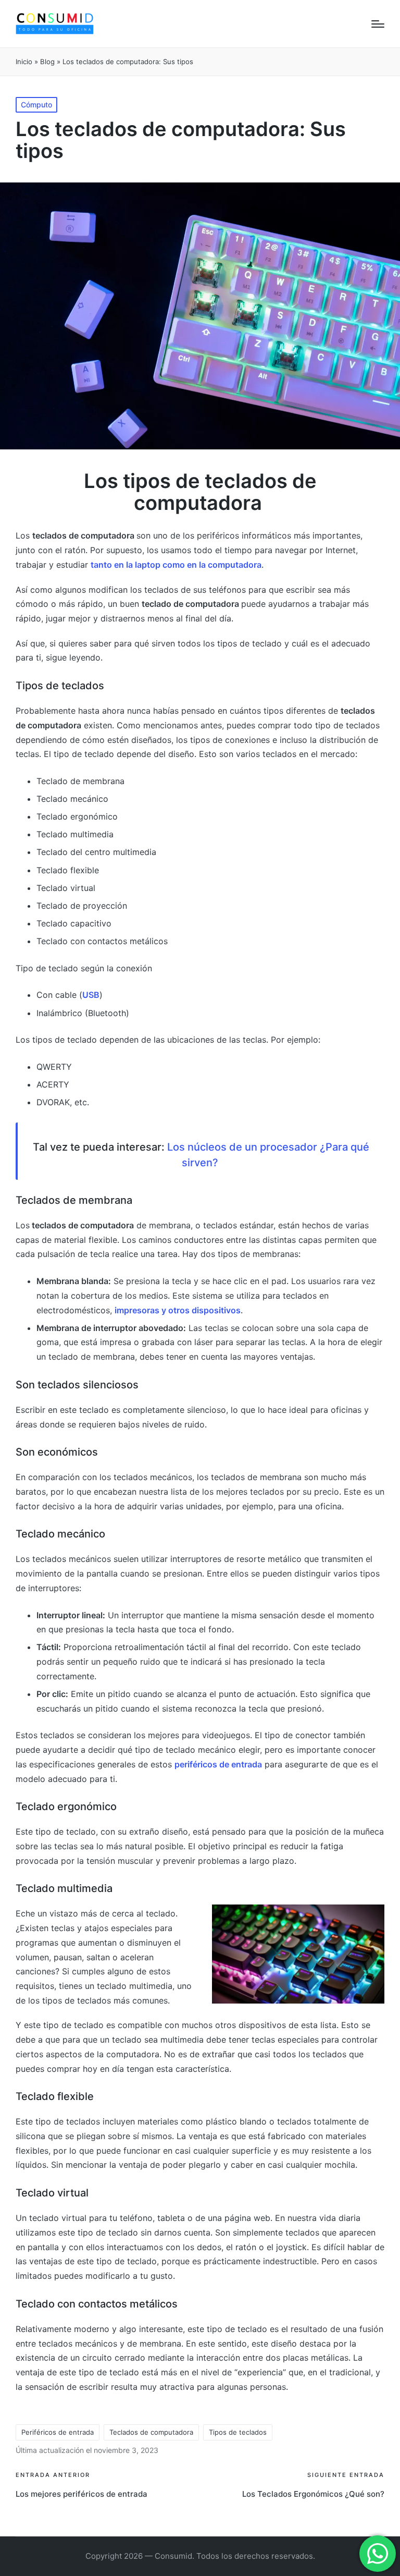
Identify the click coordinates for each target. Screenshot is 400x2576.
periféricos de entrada (218, 1764)
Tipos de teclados (238, 2432)
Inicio (24, 62)
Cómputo (36, 105)
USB (91, 995)
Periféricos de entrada (58, 2432)
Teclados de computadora (151, 2432)
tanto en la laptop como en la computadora (176, 565)
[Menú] (378, 24)
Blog (47, 62)
